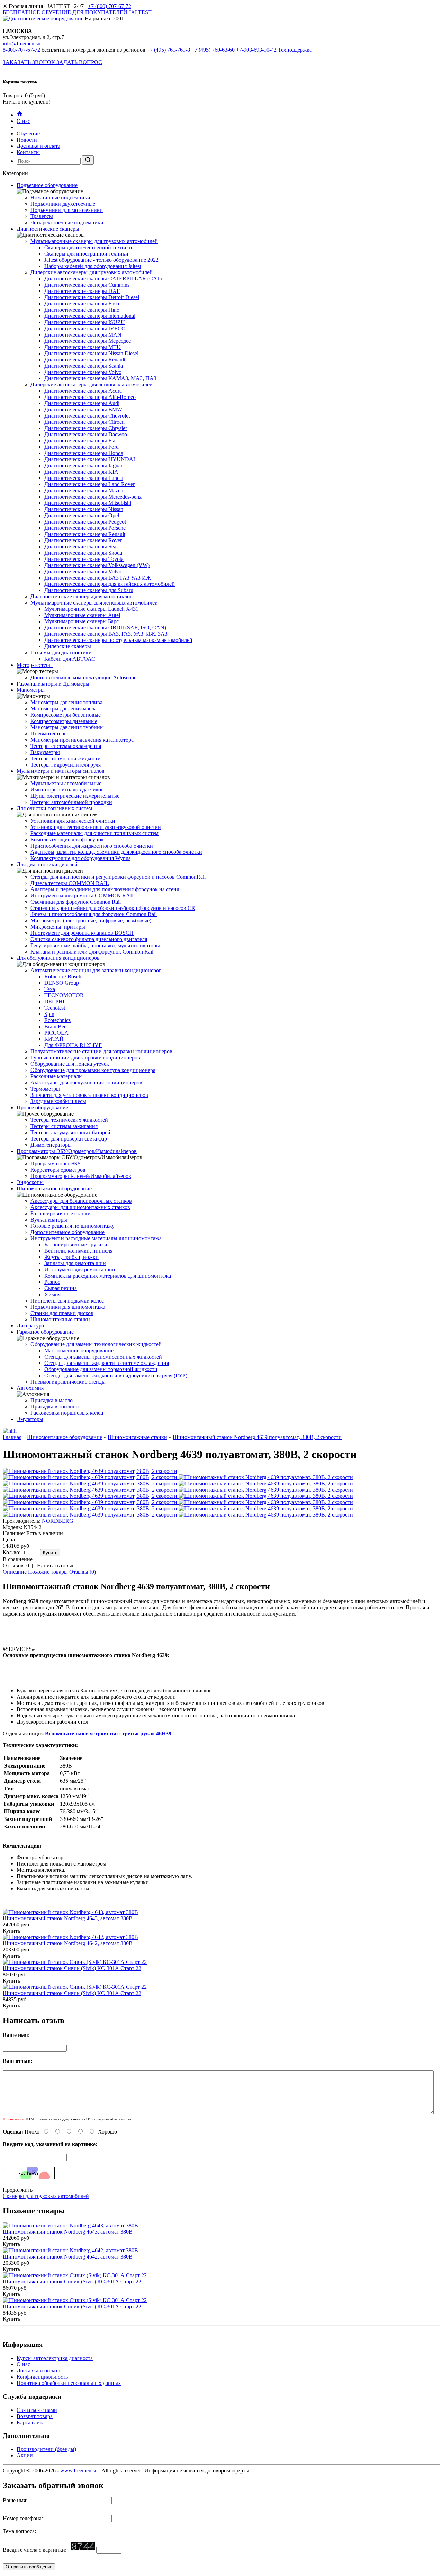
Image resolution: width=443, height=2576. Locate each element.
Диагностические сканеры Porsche (85, 528)
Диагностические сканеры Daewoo (86, 434)
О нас (23, 121)
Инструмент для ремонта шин (80, 1269)
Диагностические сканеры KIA (81, 472)
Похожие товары (48, 1572)
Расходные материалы (57, 1076)
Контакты (28, 152)
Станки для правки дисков (62, 1313)
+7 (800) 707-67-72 (110, 6)
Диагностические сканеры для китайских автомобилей (110, 584)
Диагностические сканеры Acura (83, 391)
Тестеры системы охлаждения (66, 746)
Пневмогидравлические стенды (68, 1382)
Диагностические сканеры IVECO (85, 328)
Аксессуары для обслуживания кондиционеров (86, 1083)
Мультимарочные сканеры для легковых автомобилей (94, 603)
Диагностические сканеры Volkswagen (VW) (97, 565)
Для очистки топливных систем (54, 808)
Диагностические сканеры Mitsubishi (88, 503)
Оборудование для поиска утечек (70, 1064)
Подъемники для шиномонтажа (68, 1307)
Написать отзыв (56, 1566)
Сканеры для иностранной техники (86, 254)
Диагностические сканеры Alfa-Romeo (90, 397)
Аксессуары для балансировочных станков (81, 1201)
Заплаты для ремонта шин (75, 1263)
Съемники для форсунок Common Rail (76, 902)
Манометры (31, 690)
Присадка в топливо (55, 1407)
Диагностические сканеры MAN (83, 335)
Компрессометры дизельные (64, 721)
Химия (52, 1294)
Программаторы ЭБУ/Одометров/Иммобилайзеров (77, 1151)
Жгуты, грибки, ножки (71, 1257)
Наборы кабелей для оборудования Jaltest (93, 266)
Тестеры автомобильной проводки (71, 802)
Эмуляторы (30, 1419)
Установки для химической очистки (73, 821)
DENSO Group (62, 983)
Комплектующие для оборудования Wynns (80, 858)
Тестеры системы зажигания (64, 1126)
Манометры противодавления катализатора (82, 740)
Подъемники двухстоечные (63, 204)
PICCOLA (56, 1033)
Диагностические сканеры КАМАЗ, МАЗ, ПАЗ (100, 378)
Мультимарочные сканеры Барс (82, 621)
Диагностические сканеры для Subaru (89, 590)
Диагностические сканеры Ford (82, 447)
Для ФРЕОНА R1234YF (73, 1045)
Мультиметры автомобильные (66, 783)
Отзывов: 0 (16, 1566)
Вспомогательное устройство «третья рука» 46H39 (108, 1733)
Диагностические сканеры (48, 229)
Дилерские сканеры (68, 646)
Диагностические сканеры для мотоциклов (82, 596)
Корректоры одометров (58, 1170)
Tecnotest (55, 1008)
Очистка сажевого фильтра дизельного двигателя (89, 939)
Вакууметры (45, 752)
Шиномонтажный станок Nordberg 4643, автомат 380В (68, 1918)
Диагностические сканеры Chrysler (86, 428)
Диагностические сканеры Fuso (82, 303)
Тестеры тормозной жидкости (66, 758)
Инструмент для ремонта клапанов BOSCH (82, 933)
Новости (27, 140)
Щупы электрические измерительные (75, 796)
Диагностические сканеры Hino (82, 310)
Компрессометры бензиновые (66, 715)
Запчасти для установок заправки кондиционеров (89, 1095)
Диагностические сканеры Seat (81, 547)
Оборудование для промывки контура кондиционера (93, 1070)
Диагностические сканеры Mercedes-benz (93, 497)
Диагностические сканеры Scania (84, 366)
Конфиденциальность (42, 2377)
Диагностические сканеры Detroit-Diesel (92, 297)
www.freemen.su (79, 2471)
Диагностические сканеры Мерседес (88, 341)
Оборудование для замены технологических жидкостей (96, 1344)
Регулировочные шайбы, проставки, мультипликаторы (95, 945)
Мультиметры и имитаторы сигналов (61, 771)
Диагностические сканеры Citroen (84, 422)
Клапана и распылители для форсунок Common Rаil (92, 952)
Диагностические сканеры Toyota (84, 559)
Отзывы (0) (83, 1572)
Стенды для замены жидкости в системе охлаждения (107, 1363)
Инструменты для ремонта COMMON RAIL (83, 896)
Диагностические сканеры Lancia (84, 478)
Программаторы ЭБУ (56, 1164)
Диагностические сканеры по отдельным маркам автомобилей (118, 640)
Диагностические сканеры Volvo (83, 372)
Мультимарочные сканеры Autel (82, 615)
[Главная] (20, 115)
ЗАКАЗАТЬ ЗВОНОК (30, 62)
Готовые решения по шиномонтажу (73, 1226)
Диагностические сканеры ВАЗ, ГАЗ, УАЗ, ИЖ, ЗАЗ (106, 634)
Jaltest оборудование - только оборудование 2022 (101, 260)
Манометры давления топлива (66, 702)
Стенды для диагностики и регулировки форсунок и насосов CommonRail (118, 877)
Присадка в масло (52, 1400)
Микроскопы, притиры (58, 927)
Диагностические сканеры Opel (82, 515)
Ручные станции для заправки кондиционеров (85, 1058)
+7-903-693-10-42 (274, 50)
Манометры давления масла (64, 709)
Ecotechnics (57, 1020)
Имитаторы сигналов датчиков (67, 790)
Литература (30, 1326)
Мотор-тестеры (35, 665)
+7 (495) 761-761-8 (168, 50)
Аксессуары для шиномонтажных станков (80, 1207)
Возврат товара (35, 2416)
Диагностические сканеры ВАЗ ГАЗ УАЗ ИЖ (98, 578)
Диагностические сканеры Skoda (83, 553)
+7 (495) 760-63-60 (213, 50)
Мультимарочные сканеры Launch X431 (91, 609)
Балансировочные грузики (76, 1245)
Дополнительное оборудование (67, 1232)
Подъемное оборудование (47, 185)
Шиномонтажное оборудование (54, 1188)
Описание (15, 1572)
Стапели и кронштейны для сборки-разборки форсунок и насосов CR (113, 908)
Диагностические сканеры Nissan (84, 509)
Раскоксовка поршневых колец (67, 1413)
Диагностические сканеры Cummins (87, 285)
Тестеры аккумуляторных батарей (70, 1132)
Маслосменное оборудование (79, 1350)
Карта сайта (31, 2422)
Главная (12, 1437)
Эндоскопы (30, 1182)
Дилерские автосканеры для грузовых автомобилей (92, 272)
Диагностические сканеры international (90, 316)
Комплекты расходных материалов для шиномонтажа (108, 1276)
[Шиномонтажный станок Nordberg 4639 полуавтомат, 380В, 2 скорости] (91, 1477)
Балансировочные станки (61, 1213)
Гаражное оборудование (45, 1332)
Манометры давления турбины (67, 727)
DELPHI (54, 1001)
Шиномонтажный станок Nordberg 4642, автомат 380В (68, 1943)
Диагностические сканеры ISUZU (85, 322)
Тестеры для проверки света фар (69, 1139)
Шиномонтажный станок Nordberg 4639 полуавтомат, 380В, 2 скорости (257, 1437)
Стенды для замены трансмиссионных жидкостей (103, 1357)
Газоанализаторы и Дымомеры (53, 684)
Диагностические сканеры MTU (83, 347)
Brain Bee (55, 1026)
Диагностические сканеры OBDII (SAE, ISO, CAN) (105, 628)
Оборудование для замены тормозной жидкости (101, 1369)
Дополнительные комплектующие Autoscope (83, 677)
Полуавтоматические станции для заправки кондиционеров (101, 1051)
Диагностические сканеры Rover (83, 540)
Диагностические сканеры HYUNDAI (90, 459)
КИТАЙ (54, 1039)
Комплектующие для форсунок (67, 839)
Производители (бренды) (46, 2449)
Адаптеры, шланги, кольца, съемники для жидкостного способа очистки (116, 852)
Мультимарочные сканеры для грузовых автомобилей (94, 241)
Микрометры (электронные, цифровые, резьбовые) (91, 920)
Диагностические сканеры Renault (85, 360)
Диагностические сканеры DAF (82, 291)
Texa (50, 989)
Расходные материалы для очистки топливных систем (94, 833)
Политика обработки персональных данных (69, 2383)
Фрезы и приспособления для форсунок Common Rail (94, 914)
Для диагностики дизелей (47, 864)
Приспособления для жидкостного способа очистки (92, 846)
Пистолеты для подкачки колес (67, 1301)
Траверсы (42, 216)
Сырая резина (61, 1288)
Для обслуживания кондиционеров (58, 958)
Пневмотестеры (49, 734)
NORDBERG (58, 1521)
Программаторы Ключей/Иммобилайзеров (81, 1176)
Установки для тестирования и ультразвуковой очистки (96, 827)
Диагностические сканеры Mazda (84, 490)
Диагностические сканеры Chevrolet (87, 416)
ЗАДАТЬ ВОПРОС (79, 62)
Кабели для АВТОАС (70, 659)
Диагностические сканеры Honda (84, 453)
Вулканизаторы (49, 1220)
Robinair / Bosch (63, 977)
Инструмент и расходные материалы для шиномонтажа (96, 1238)
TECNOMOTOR (64, 995)
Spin (49, 1014)
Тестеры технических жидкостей (69, 1120)
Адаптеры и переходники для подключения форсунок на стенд (105, 889)
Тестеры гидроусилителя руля (66, 765)
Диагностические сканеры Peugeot (85, 522)
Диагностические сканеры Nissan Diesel (91, 353)
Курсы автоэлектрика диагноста (55, 2358)
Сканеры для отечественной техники (88, 247)
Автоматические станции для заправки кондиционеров (96, 970)
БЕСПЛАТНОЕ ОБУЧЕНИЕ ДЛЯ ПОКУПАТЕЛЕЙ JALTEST (77, 12)
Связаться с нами (37, 2410)
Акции (25, 2455)
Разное (52, 1282)
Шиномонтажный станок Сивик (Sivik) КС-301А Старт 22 (72, 1968)
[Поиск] (88, 160)
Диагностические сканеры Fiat (80, 441)
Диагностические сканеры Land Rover (89, 484)
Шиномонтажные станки (60, 1319)
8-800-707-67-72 (21, 50)
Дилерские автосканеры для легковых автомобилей (92, 384)
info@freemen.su (22, 43)
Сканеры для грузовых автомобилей (46, 2196)
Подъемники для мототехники (67, 210)
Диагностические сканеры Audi (82, 403)
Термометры (45, 1089)
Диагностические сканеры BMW (83, 409)
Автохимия (30, 1388)
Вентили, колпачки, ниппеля (78, 1251)
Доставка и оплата (38, 146)
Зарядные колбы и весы (58, 1101)
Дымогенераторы (51, 1145)
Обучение (28, 133)
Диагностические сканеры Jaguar (83, 466)
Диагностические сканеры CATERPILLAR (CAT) (103, 279)
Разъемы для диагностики (61, 652)
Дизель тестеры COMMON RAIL (70, 883)
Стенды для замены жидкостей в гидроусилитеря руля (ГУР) (116, 1375)
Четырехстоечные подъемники (67, 222)
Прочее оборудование (42, 1107)
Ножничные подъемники (60, 198)
